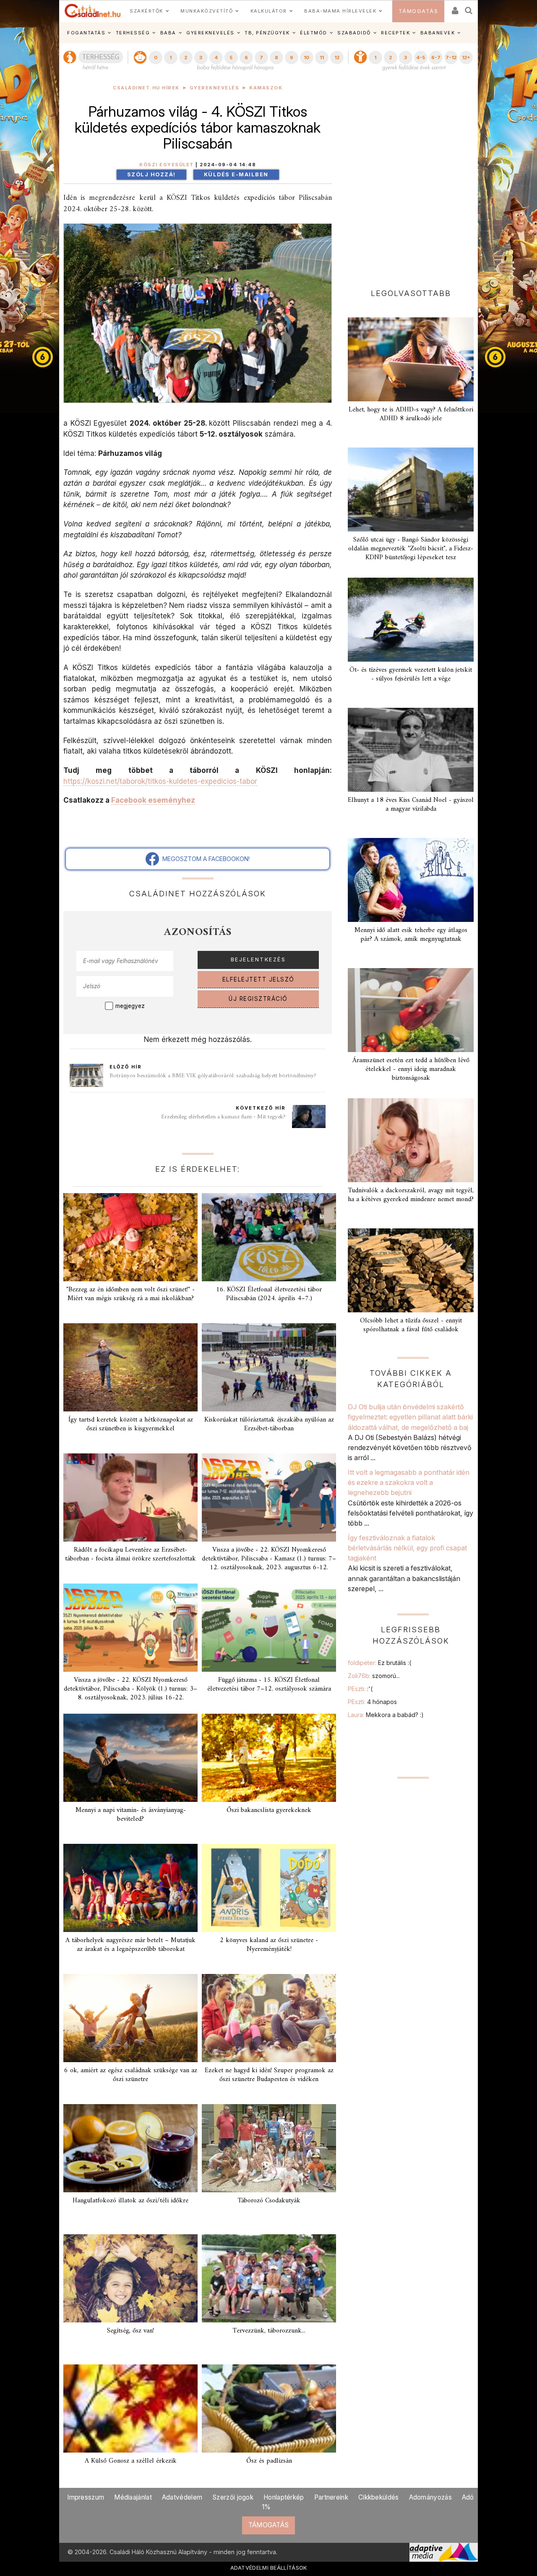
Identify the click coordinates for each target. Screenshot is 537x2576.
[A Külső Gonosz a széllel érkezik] (130, 2408)
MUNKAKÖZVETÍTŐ (207, 11)
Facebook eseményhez (153, 800)
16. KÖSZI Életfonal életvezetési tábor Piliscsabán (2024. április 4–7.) (269, 1294)
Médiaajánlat (133, 2497)
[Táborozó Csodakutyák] (269, 2148)
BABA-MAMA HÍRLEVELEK (340, 11)
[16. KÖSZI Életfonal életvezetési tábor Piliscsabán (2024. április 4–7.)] (269, 1237)
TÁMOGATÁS (418, 11)
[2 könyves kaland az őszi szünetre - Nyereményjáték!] (269, 1888)
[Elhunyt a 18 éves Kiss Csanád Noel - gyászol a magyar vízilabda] (411, 750)
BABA (168, 33)
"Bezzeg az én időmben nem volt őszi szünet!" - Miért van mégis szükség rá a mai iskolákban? (130, 1294)
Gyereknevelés (215, 88)
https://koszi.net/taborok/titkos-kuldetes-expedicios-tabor (160, 781)
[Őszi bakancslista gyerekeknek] (269, 1758)
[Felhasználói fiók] (454, 8)
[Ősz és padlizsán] (269, 2408)
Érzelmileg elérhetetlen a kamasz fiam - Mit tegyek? (223, 1117)
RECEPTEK (395, 33)
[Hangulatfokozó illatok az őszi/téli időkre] (130, 2148)
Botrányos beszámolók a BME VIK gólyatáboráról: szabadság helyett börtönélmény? (213, 1076)
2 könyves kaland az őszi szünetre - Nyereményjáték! (269, 1945)
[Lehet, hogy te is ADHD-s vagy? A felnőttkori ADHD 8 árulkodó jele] (411, 359)
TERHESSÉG (133, 33)
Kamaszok (266, 88)
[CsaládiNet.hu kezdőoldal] (93, 11)
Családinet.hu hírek (146, 88)
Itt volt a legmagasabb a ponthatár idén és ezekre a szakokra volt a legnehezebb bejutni (409, 1483)
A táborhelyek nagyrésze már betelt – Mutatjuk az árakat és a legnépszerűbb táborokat (130, 1945)
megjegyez (130, 1006)
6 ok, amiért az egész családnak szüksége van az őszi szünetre (131, 2075)
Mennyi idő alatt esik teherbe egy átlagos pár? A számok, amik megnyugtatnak (411, 935)
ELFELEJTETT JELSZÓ (258, 979)
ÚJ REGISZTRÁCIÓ (258, 999)
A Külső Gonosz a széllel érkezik (131, 2461)
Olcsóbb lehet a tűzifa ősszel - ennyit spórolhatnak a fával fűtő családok (411, 1325)
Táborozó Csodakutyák (269, 2201)
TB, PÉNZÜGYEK (267, 33)
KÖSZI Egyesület (167, 165)
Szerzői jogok (233, 2497)
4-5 (421, 58)
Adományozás (430, 2497)
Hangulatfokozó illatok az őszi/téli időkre (130, 2201)
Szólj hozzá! (151, 174)
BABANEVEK (438, 33)
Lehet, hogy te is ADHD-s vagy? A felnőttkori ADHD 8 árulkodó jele (411, 414)
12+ (466, 58)
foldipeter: (379, 1663)
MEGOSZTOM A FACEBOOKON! (204, 859)
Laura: (386, 1715)
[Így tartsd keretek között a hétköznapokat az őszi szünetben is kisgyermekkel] (130, 1367)
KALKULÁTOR (269, 11)
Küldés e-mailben (236, 174)
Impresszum (86, 2497)
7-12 (451, 58)
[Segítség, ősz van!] (130, 2278)
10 (306, 58)
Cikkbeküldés (379, 2497)
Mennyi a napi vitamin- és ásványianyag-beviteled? (131, 1815)
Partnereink (331, 2497)
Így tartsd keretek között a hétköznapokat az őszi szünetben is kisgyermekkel (131, 1424)
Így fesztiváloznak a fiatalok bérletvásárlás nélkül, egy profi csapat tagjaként (407, 1548)
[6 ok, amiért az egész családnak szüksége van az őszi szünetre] (130, 2018)
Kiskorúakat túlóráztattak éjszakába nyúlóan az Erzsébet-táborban (269, 1424)
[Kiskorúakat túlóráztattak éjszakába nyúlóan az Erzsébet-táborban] (269, 1367)
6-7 (436, 58)
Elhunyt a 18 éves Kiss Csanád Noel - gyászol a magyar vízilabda (411, 805)
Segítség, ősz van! (130, 2331)
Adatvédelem (182, 2497)
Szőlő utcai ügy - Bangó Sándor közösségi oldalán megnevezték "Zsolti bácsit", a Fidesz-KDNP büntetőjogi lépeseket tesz (411, 549)
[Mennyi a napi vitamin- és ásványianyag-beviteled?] (130, 1758)
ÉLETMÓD (314, 33)
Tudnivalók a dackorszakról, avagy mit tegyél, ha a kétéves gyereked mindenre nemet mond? (411, 1195)
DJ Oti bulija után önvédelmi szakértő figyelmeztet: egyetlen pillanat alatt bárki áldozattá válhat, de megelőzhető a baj (410, 1417)
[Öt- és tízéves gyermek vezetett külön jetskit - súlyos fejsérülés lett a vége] (411, 620)
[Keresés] (469, 8)
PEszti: (360, 1689)
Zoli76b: (374, 1676)
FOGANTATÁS (86, 33)
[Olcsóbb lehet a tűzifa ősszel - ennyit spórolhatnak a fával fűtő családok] (411, 1270)
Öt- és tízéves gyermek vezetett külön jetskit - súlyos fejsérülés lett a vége (411, 674)
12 (337, 58)
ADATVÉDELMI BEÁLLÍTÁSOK (269, 2568)
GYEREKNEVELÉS (210, 33)
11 (322, 58)
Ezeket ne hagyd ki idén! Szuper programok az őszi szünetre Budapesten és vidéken (269, 2075)
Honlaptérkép (284, 2497)
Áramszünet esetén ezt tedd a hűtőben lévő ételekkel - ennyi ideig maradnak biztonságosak (411, 1069)
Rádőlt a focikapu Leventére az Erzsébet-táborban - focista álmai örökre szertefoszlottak (130, 1554)
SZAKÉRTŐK (146, 11)
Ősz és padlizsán (269, 2461)
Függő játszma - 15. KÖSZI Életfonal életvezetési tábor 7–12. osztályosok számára (269, 1685)
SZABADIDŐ (354, 33)
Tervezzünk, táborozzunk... (269, 2331)
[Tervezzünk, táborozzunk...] (269, 2278)
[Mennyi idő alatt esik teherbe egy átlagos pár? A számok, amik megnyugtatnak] (411, 880)
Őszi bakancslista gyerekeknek (269, 1810)
